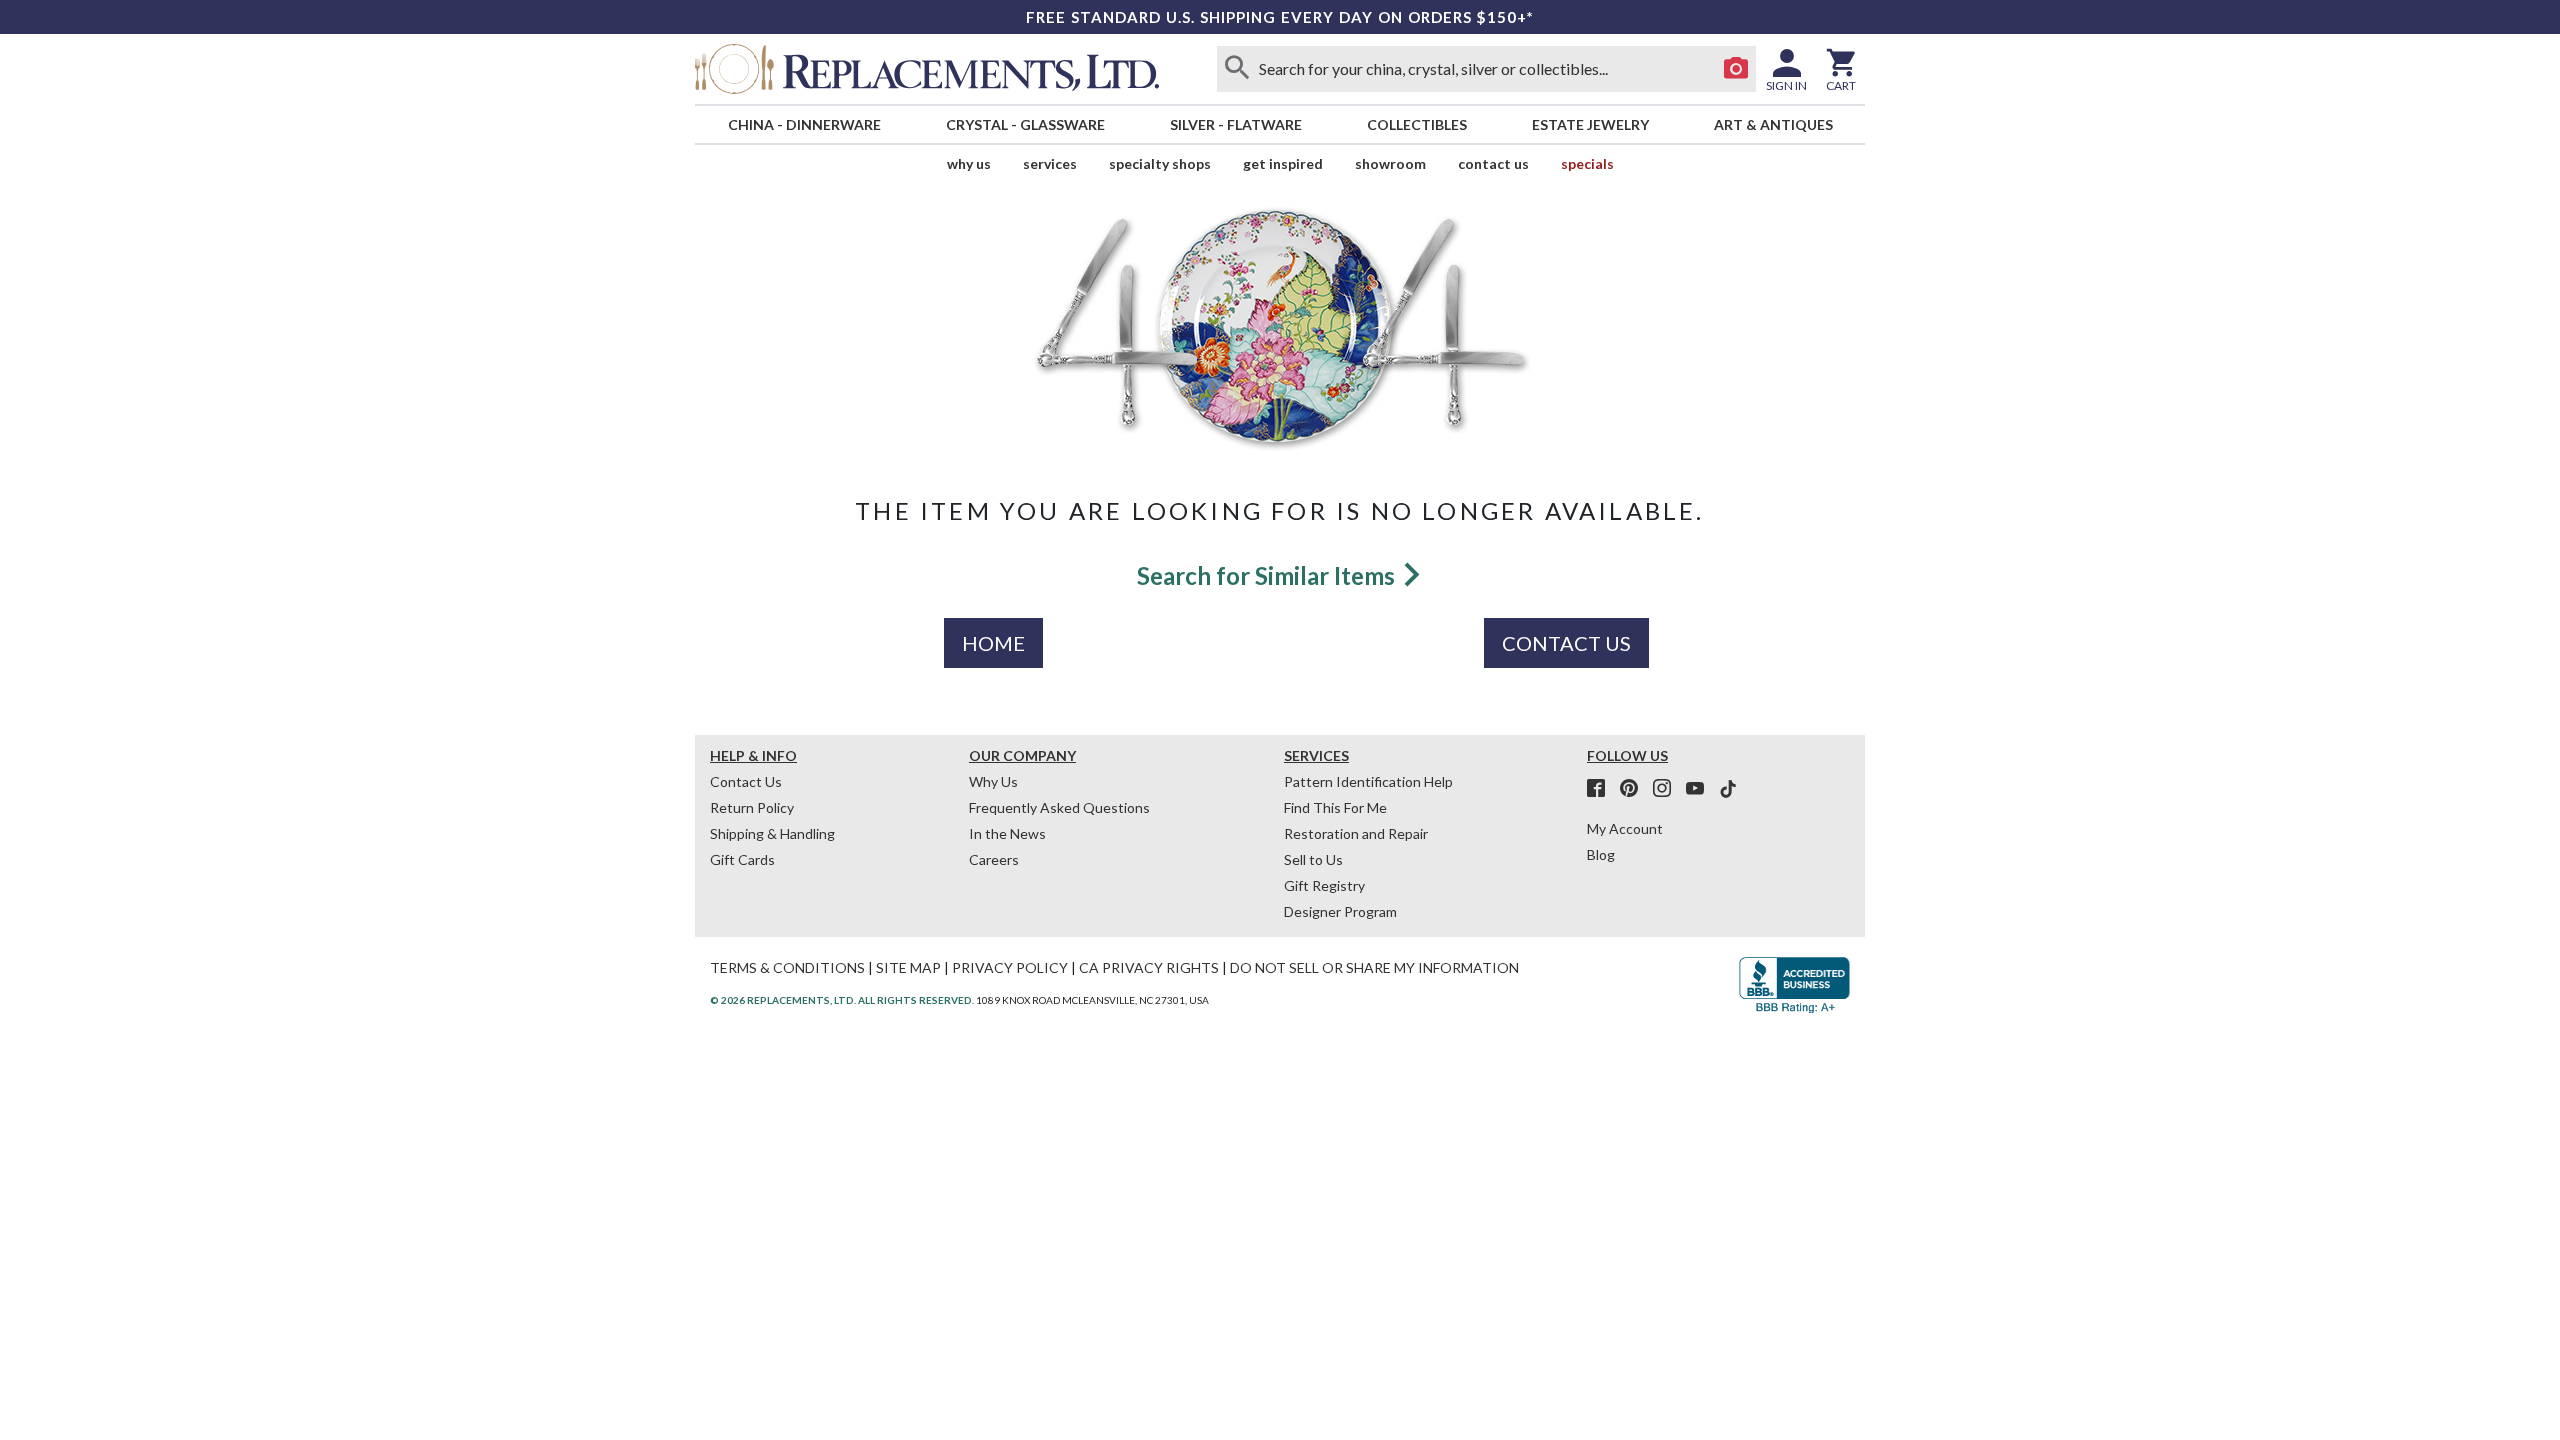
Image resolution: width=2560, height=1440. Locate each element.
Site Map (908, 967)
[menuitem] (804, 124)
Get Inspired (1283, 163)
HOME (993, 643)
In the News (1007, 833)
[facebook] (1602, 789)
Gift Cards (742, 859)
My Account (1625, 828)
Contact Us (1493, 163)
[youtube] (1701, 789)
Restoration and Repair (1356, 833)
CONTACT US (1566, 643)
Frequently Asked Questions (1059, 807)
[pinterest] (1635, 789)
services (1050, 163)
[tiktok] (1728, 789)
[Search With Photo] (1736, 69)
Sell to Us (1313, 859)
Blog (1601, 854)
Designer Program (1340, 911)
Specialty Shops (1160, 163)
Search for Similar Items (1268, 575)
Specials (1587, 163)
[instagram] (1668, 789)
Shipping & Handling (772, 833)
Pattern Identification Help (1368, 781)
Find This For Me (1335, 807)
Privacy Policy (1010, 967)
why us (969, 163)
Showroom (1390, 163)
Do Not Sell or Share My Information (1374, 967)
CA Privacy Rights (1149, 967)
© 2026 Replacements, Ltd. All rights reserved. (842, 1000)
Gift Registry (1324, 885)
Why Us (993, 781)
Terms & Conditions (787, 967)
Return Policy (752, 807)
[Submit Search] (1237, 69)
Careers (994, 859)
